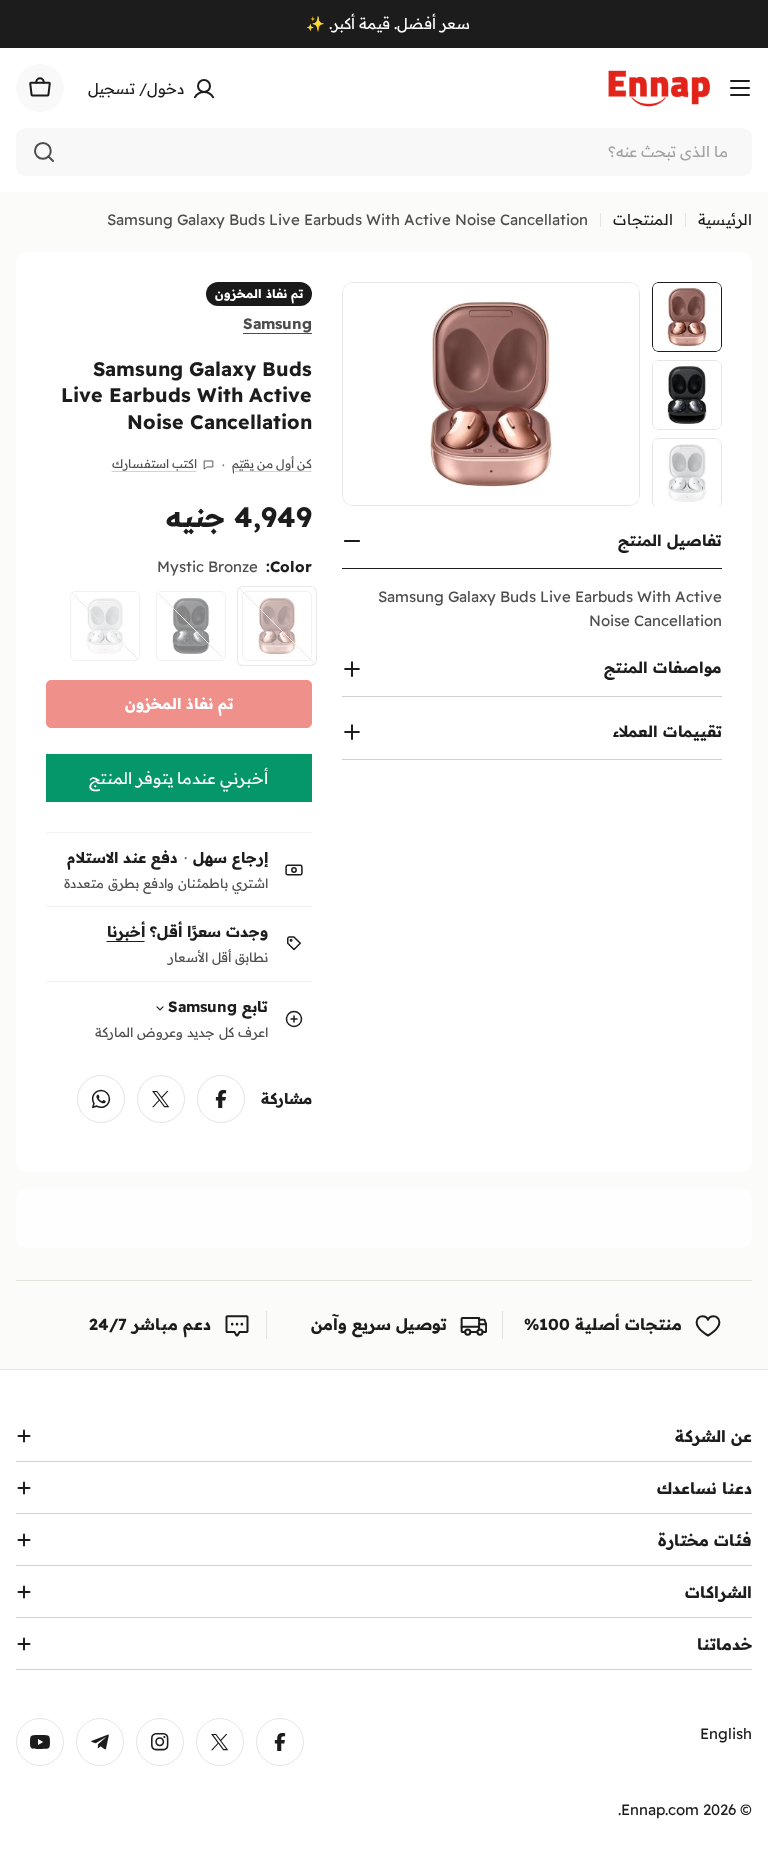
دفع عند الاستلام (122, 857)
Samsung (277, 323)
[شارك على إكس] (161, 1099)
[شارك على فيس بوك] (221, 1099)
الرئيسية (725, 219)
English (726, 1733)
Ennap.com (660, 1809)
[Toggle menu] (740, 88)
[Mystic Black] (191, 626)
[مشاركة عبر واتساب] (101, 1099)
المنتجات (643, 219)
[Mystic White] (105, 626)
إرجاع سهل (230, 857)
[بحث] (44, 152)
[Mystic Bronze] (277, 626)
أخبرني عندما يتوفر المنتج (178, 778)
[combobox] (384, 152)
